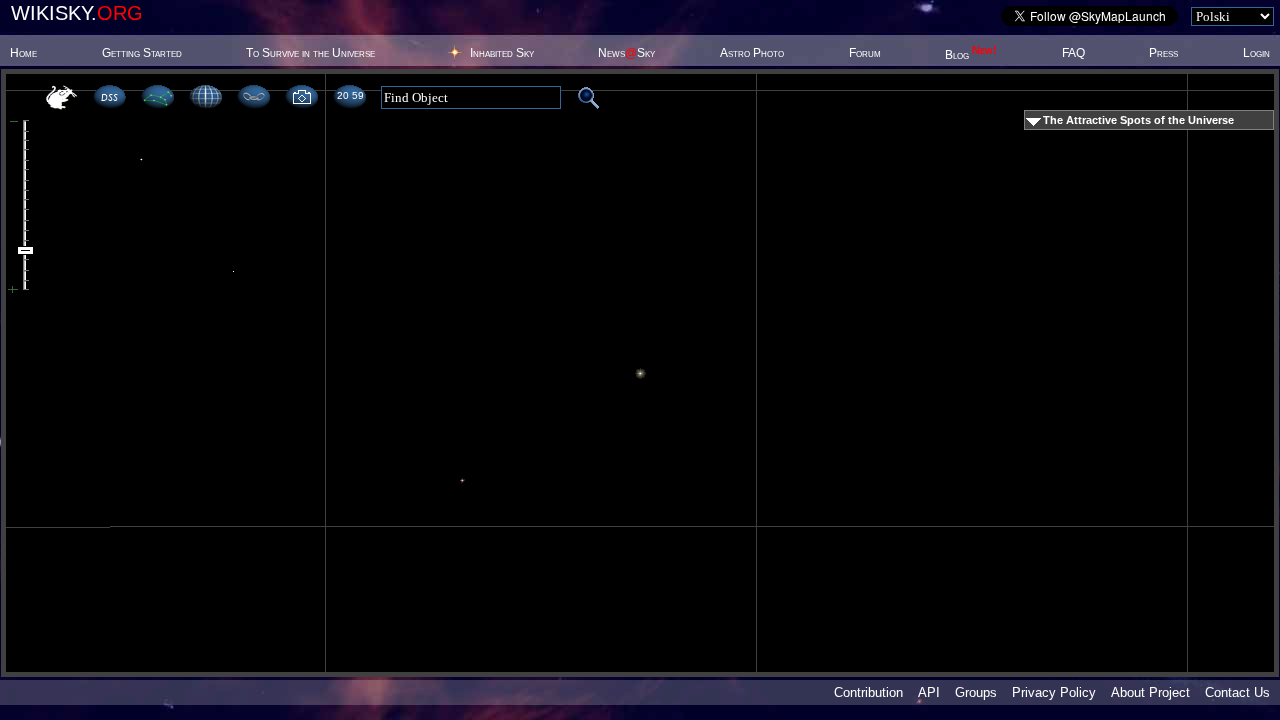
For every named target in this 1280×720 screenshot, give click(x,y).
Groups (976, 692)
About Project (1150, 692)
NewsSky (626, 53)
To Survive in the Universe (310, 53)
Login (1256, 53)
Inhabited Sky (502, 53)
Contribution (868, 692)
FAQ (1073, 53)
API (929, 692)
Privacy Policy (1054, 692)
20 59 (350, 95)
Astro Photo (752, 53)
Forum (865, 53)
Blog (971, 55)
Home (23, 53)
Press (1163, 53)
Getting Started (142, 53)
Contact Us (1237, 692)
